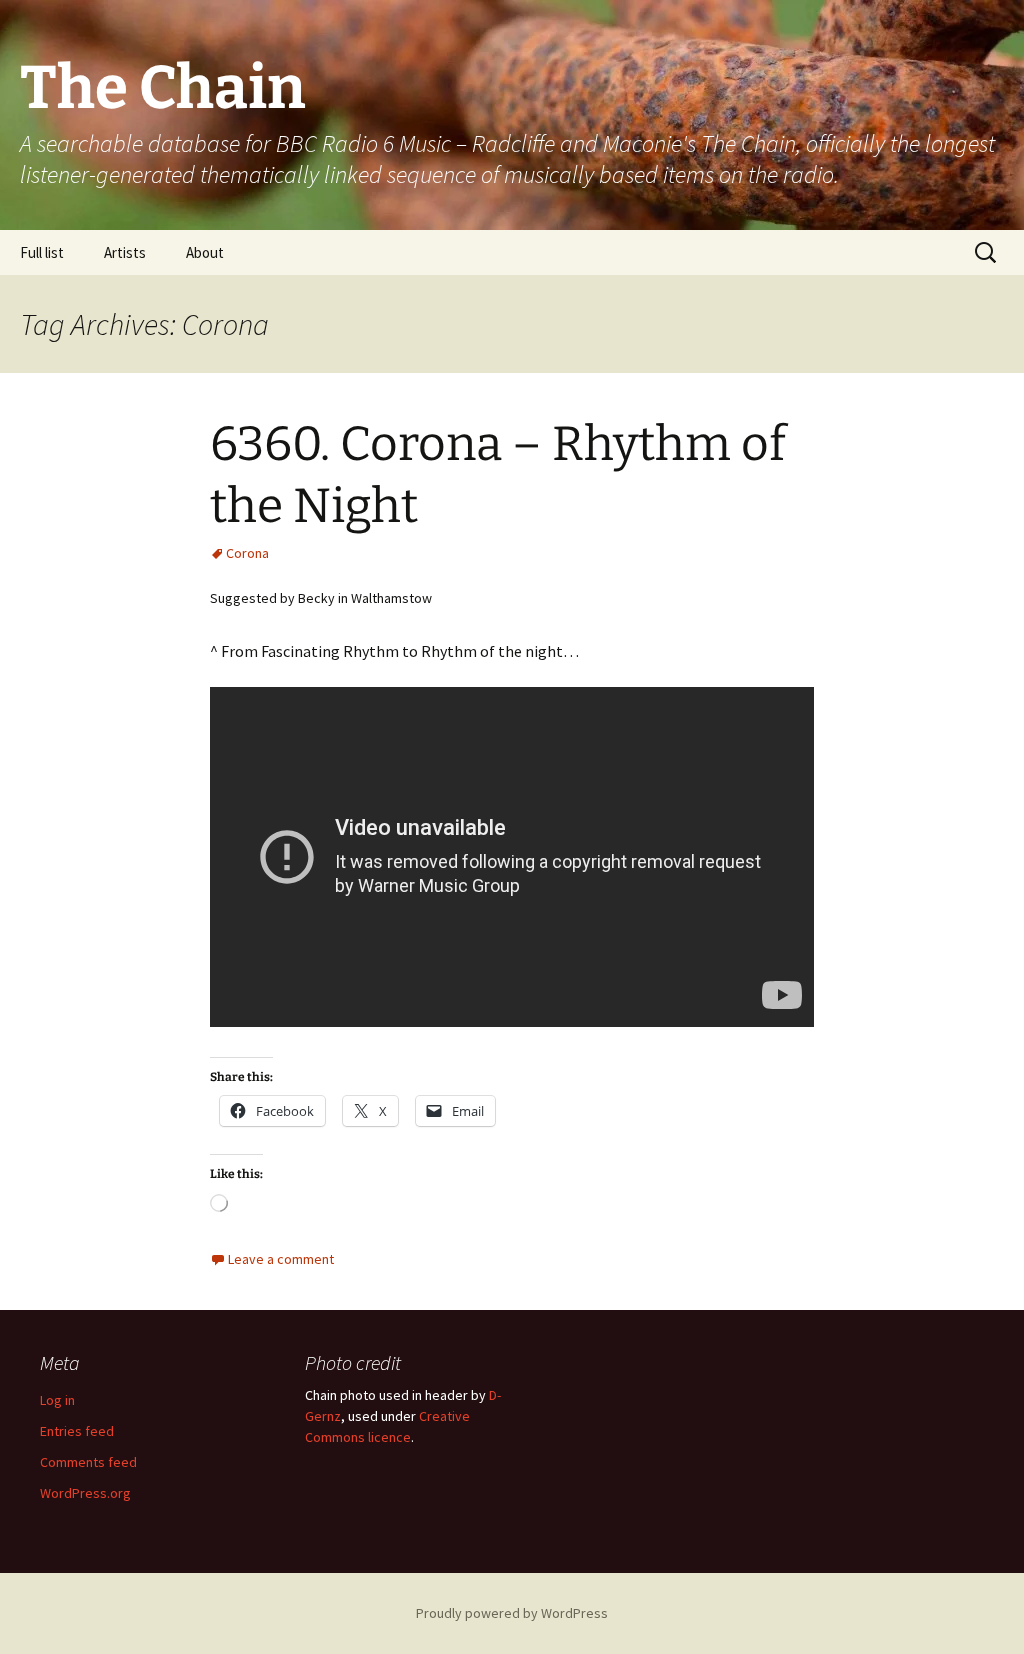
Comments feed (88, 1462)
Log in (57, 1400)
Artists (125, 252)
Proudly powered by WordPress (512, 1613)
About (205, 252)
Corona (247, 553)
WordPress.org (85, 1493)
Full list (42, 252)
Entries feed (77, 1431)
